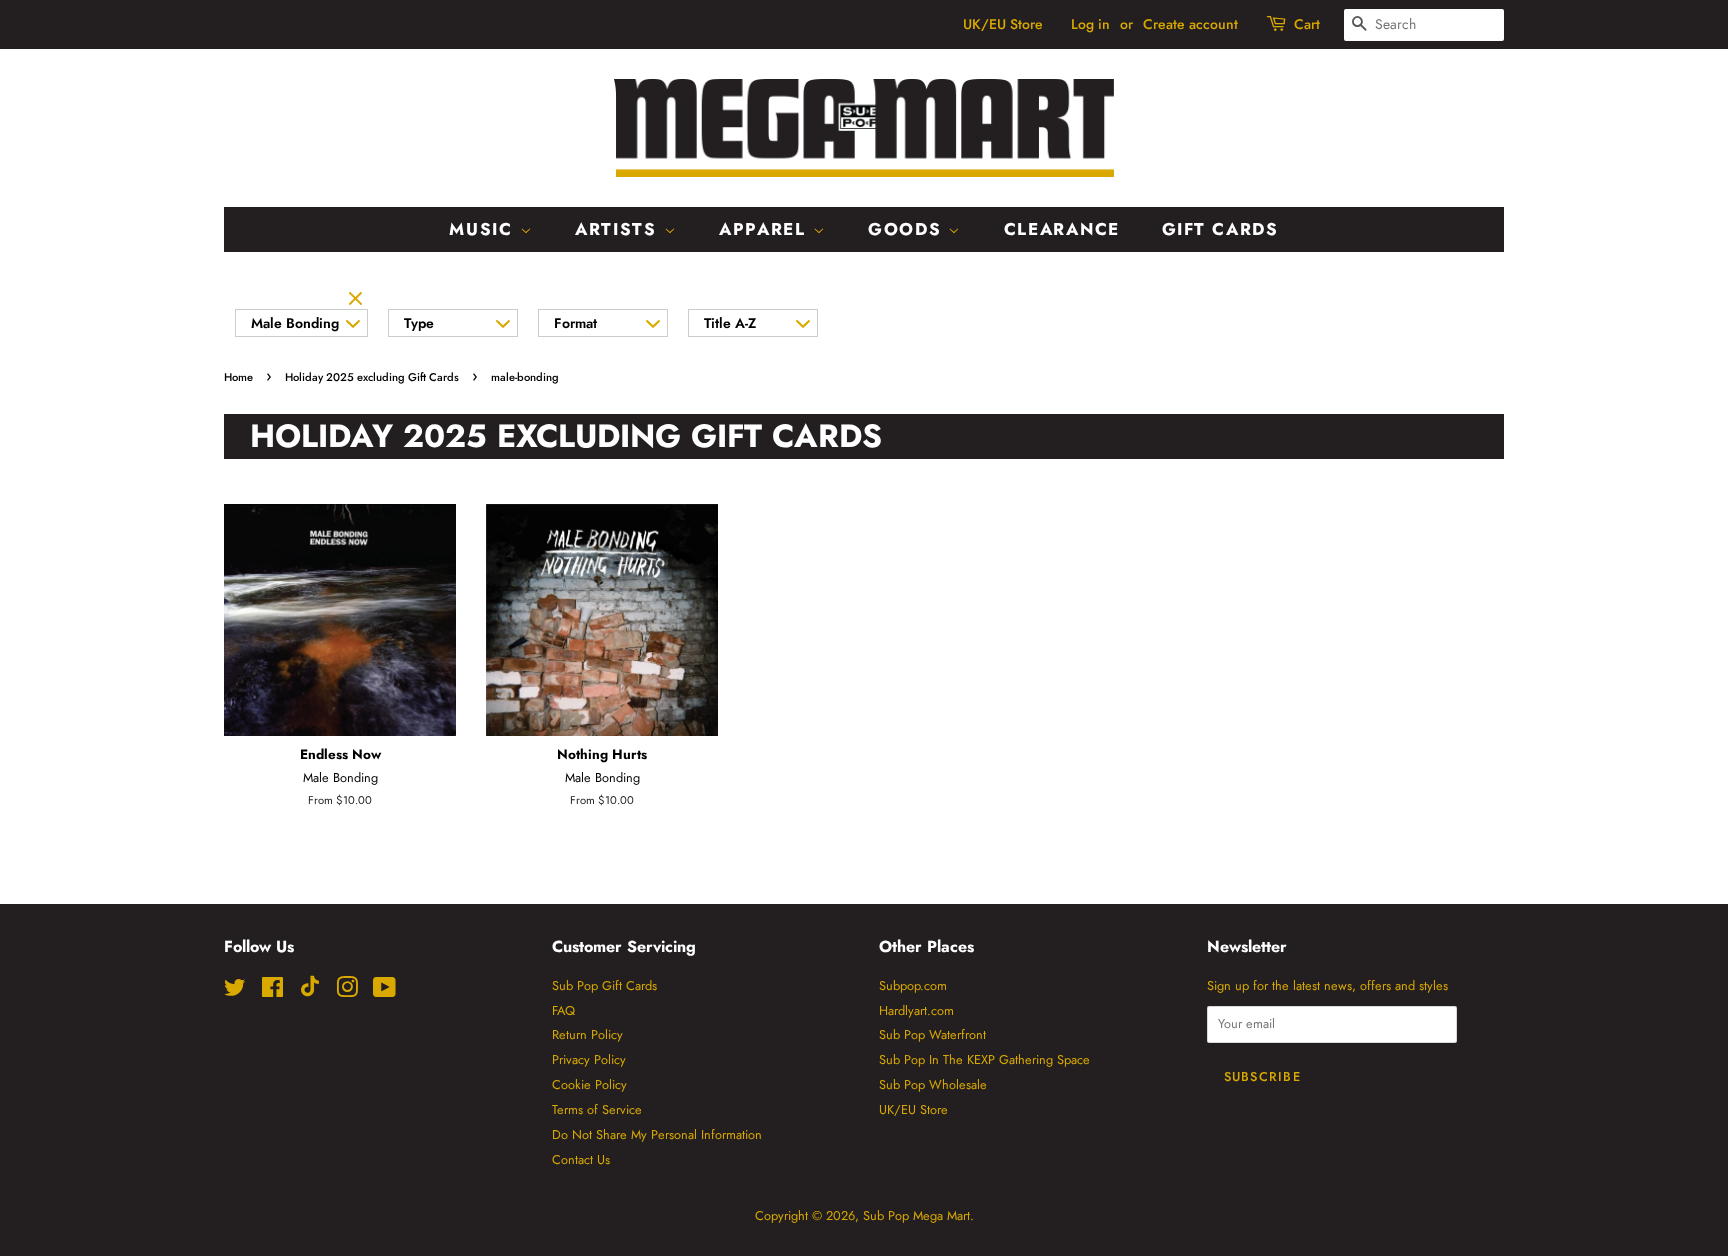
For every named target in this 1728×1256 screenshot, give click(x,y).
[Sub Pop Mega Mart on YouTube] (384, 991)
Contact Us (581, 1159)
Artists (619, 229)
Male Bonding (295, 323)
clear (358, 300)
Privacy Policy (589, 1059)
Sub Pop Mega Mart (916, 1215)
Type (419, 323)
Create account (1190, 24)
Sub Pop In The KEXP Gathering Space (984, 1059)
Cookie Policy (589, 1084)
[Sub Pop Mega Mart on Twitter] (235, 991)
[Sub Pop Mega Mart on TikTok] (310, 992)
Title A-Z (730, 323)
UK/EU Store (1003, 24)
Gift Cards (1220, 229)
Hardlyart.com (916, 1010)
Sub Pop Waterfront (932, 1034)
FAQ (563, 1010)
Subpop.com (913, 985)
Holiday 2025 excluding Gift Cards (372, 377)
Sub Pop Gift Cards (604, 985)
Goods (908, 229)
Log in (1090, 24)
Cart (1307, 24)
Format (575, 323)
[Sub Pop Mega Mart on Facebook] (272, 991)
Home (238, 377)
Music (484, 229)
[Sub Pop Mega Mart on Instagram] (347, 991)
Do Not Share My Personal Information (657, 1134)
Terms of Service (597, 1109)
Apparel (766, 229)
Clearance (1062, 229)
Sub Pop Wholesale (933, 1084)
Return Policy (587, 1034)
